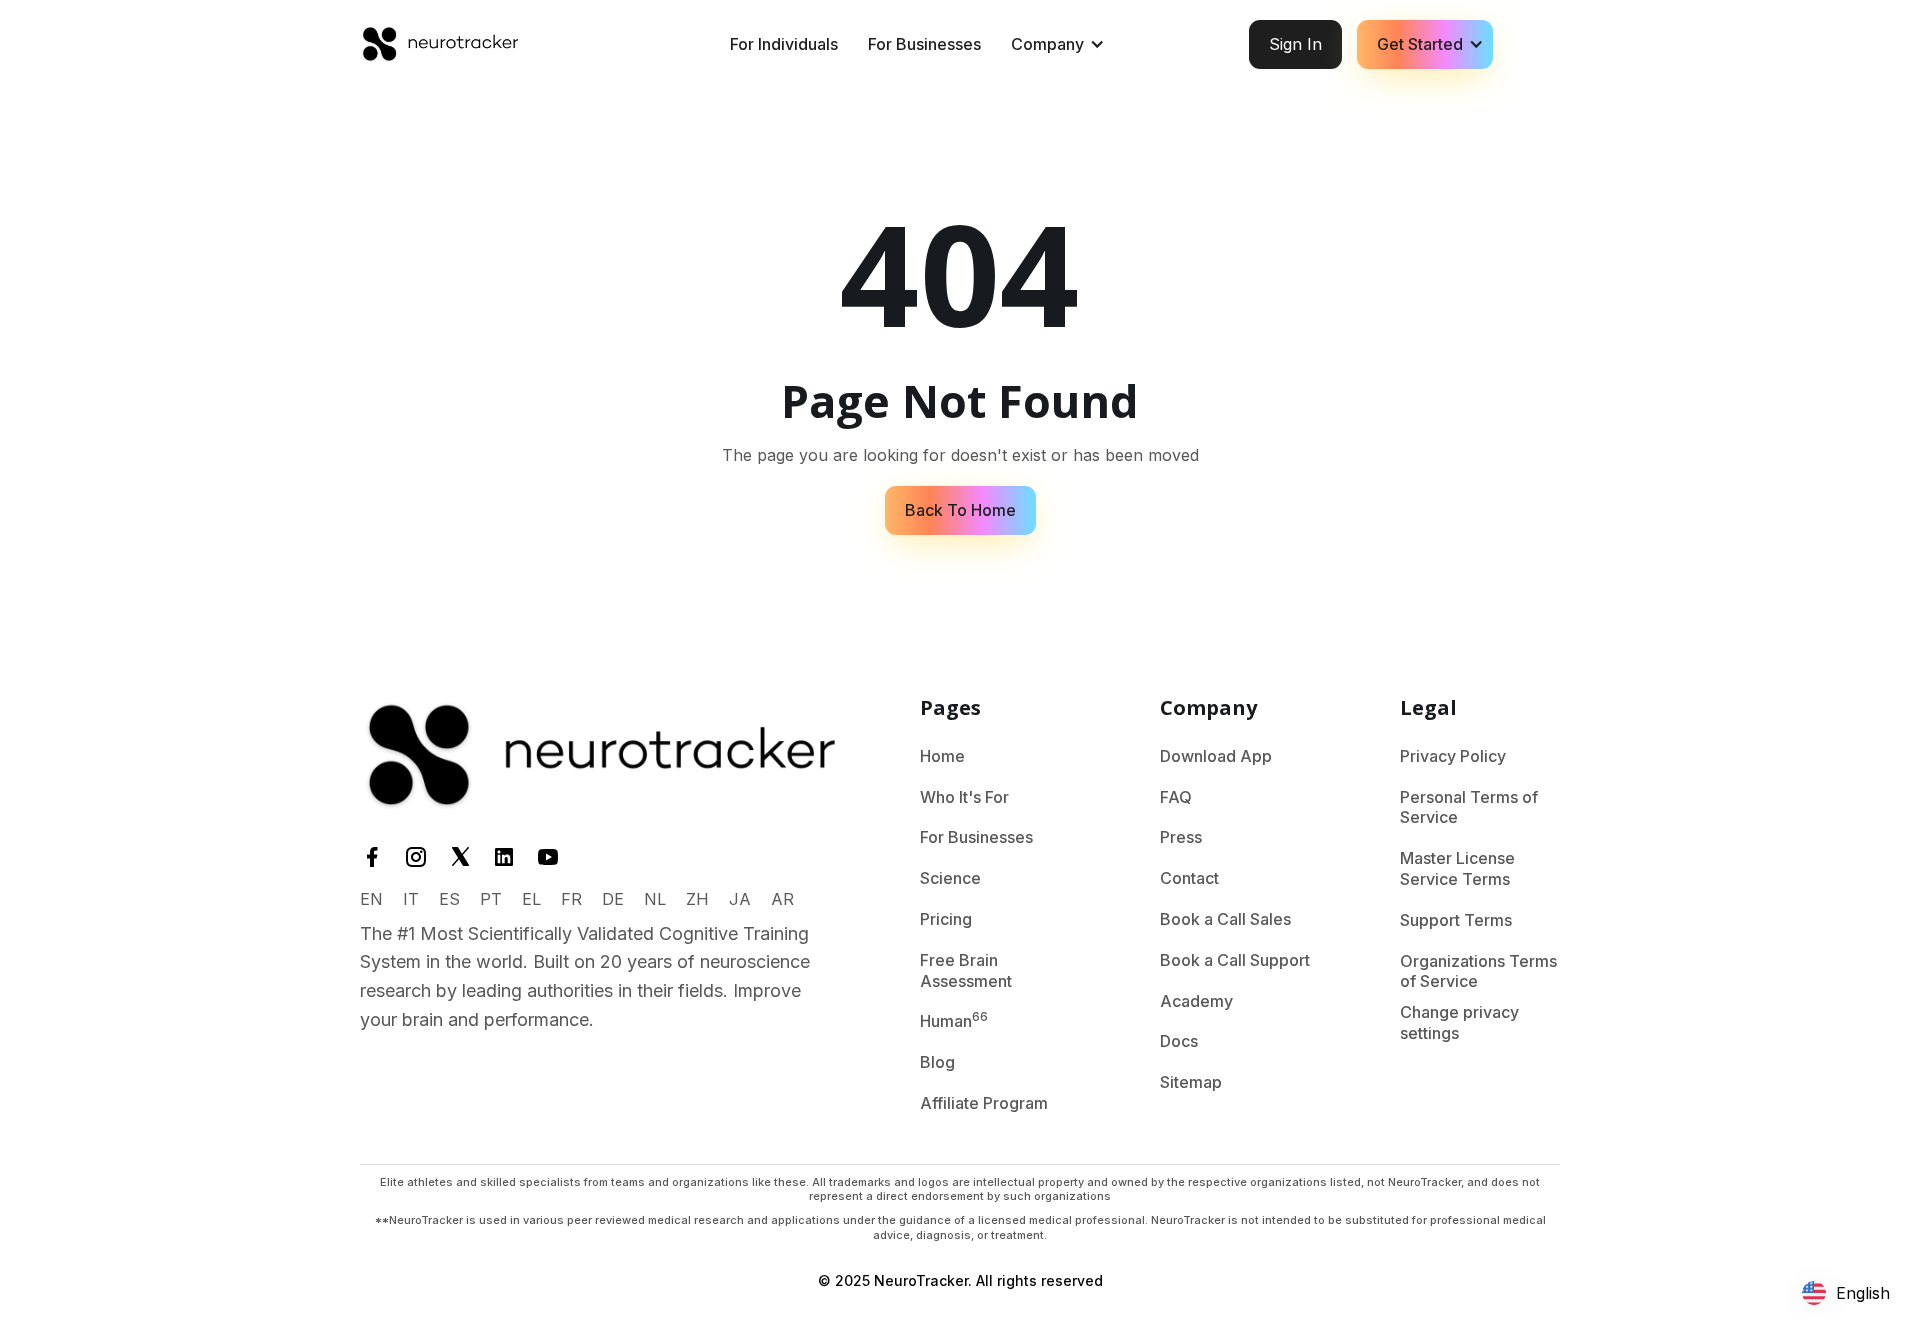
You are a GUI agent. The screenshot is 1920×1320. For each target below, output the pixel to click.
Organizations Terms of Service (1478, 971)
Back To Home (960, 510)
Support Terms (1456, 920)
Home (942, 756)
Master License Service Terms (1457, 868)
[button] (1055, 44)
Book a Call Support (1235, 960)
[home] (440, 44)
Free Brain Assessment (966, 970)
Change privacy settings (1459, 1022)
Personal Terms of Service (1469, 807)
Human (954, 1020)
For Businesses (924, 44)
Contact (1189, 878)
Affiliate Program (984, 1103)
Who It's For (964, 797)
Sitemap (1191, 1082)
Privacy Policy (1453, 756)
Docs (1179, 1041)
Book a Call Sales (1225, 919)
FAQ (1176, 797)
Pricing (946, 919)
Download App (1216, 756)
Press (1181, 837)
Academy (1196, 1001)
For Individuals (784, 44)
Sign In (1295, 44)
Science (950, 878)
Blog (937, 1062)
